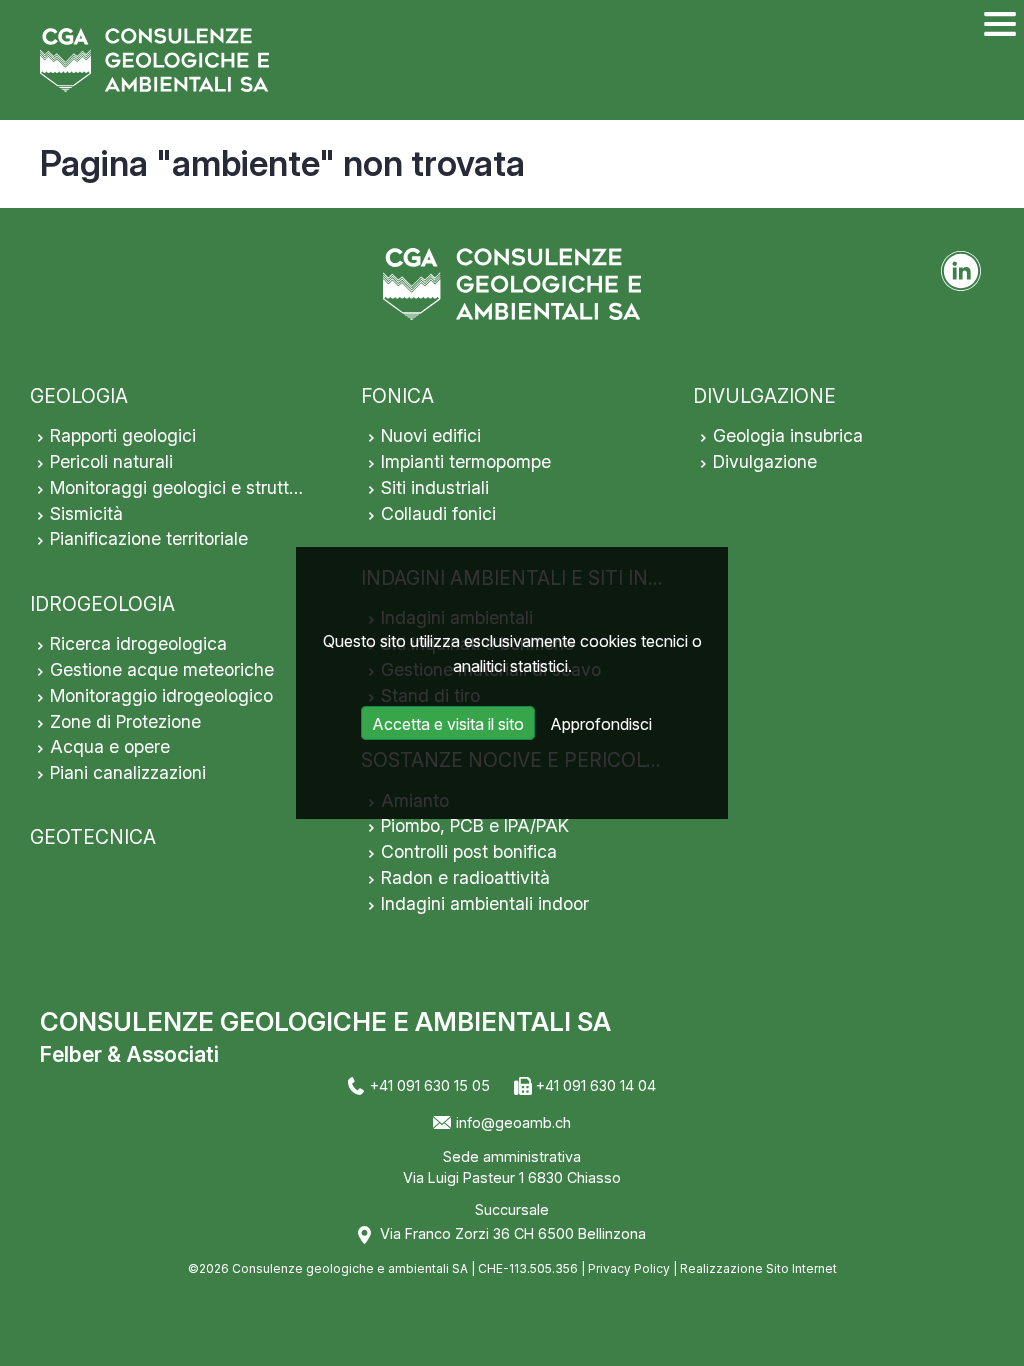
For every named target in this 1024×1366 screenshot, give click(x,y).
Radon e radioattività (465, 877)
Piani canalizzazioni (128, 772)
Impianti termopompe (466, 461)
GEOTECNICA (93, 837)
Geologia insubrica (788, 435)
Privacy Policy (629, 1268)
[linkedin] (961, 271)
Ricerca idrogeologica (138, 643)
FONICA (397, 396)
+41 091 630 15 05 (430, 1085)
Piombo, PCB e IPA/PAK (475, 825)
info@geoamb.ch (513, 1122)
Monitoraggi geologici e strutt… (176, 487)
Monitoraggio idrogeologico (161, 695)
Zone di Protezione (125, 721)
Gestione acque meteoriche (162, 669)
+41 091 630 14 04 (596, 1085)
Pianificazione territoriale (149, 538)
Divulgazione (765, 461)
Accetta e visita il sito (448, 724)
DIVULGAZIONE (764, 396)
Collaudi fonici (438, 513)
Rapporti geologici (123, 435)
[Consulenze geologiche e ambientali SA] (154, 60)
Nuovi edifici (431, 435)
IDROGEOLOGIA (102, 604)
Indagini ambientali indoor (485, 903)
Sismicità (86, 513)
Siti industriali (435, 487)
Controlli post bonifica (469, 851)
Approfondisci (601, 724)
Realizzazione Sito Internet (758, 1268)
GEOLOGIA (79, 396)
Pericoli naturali (111, 461)
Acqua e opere (110, 746)
